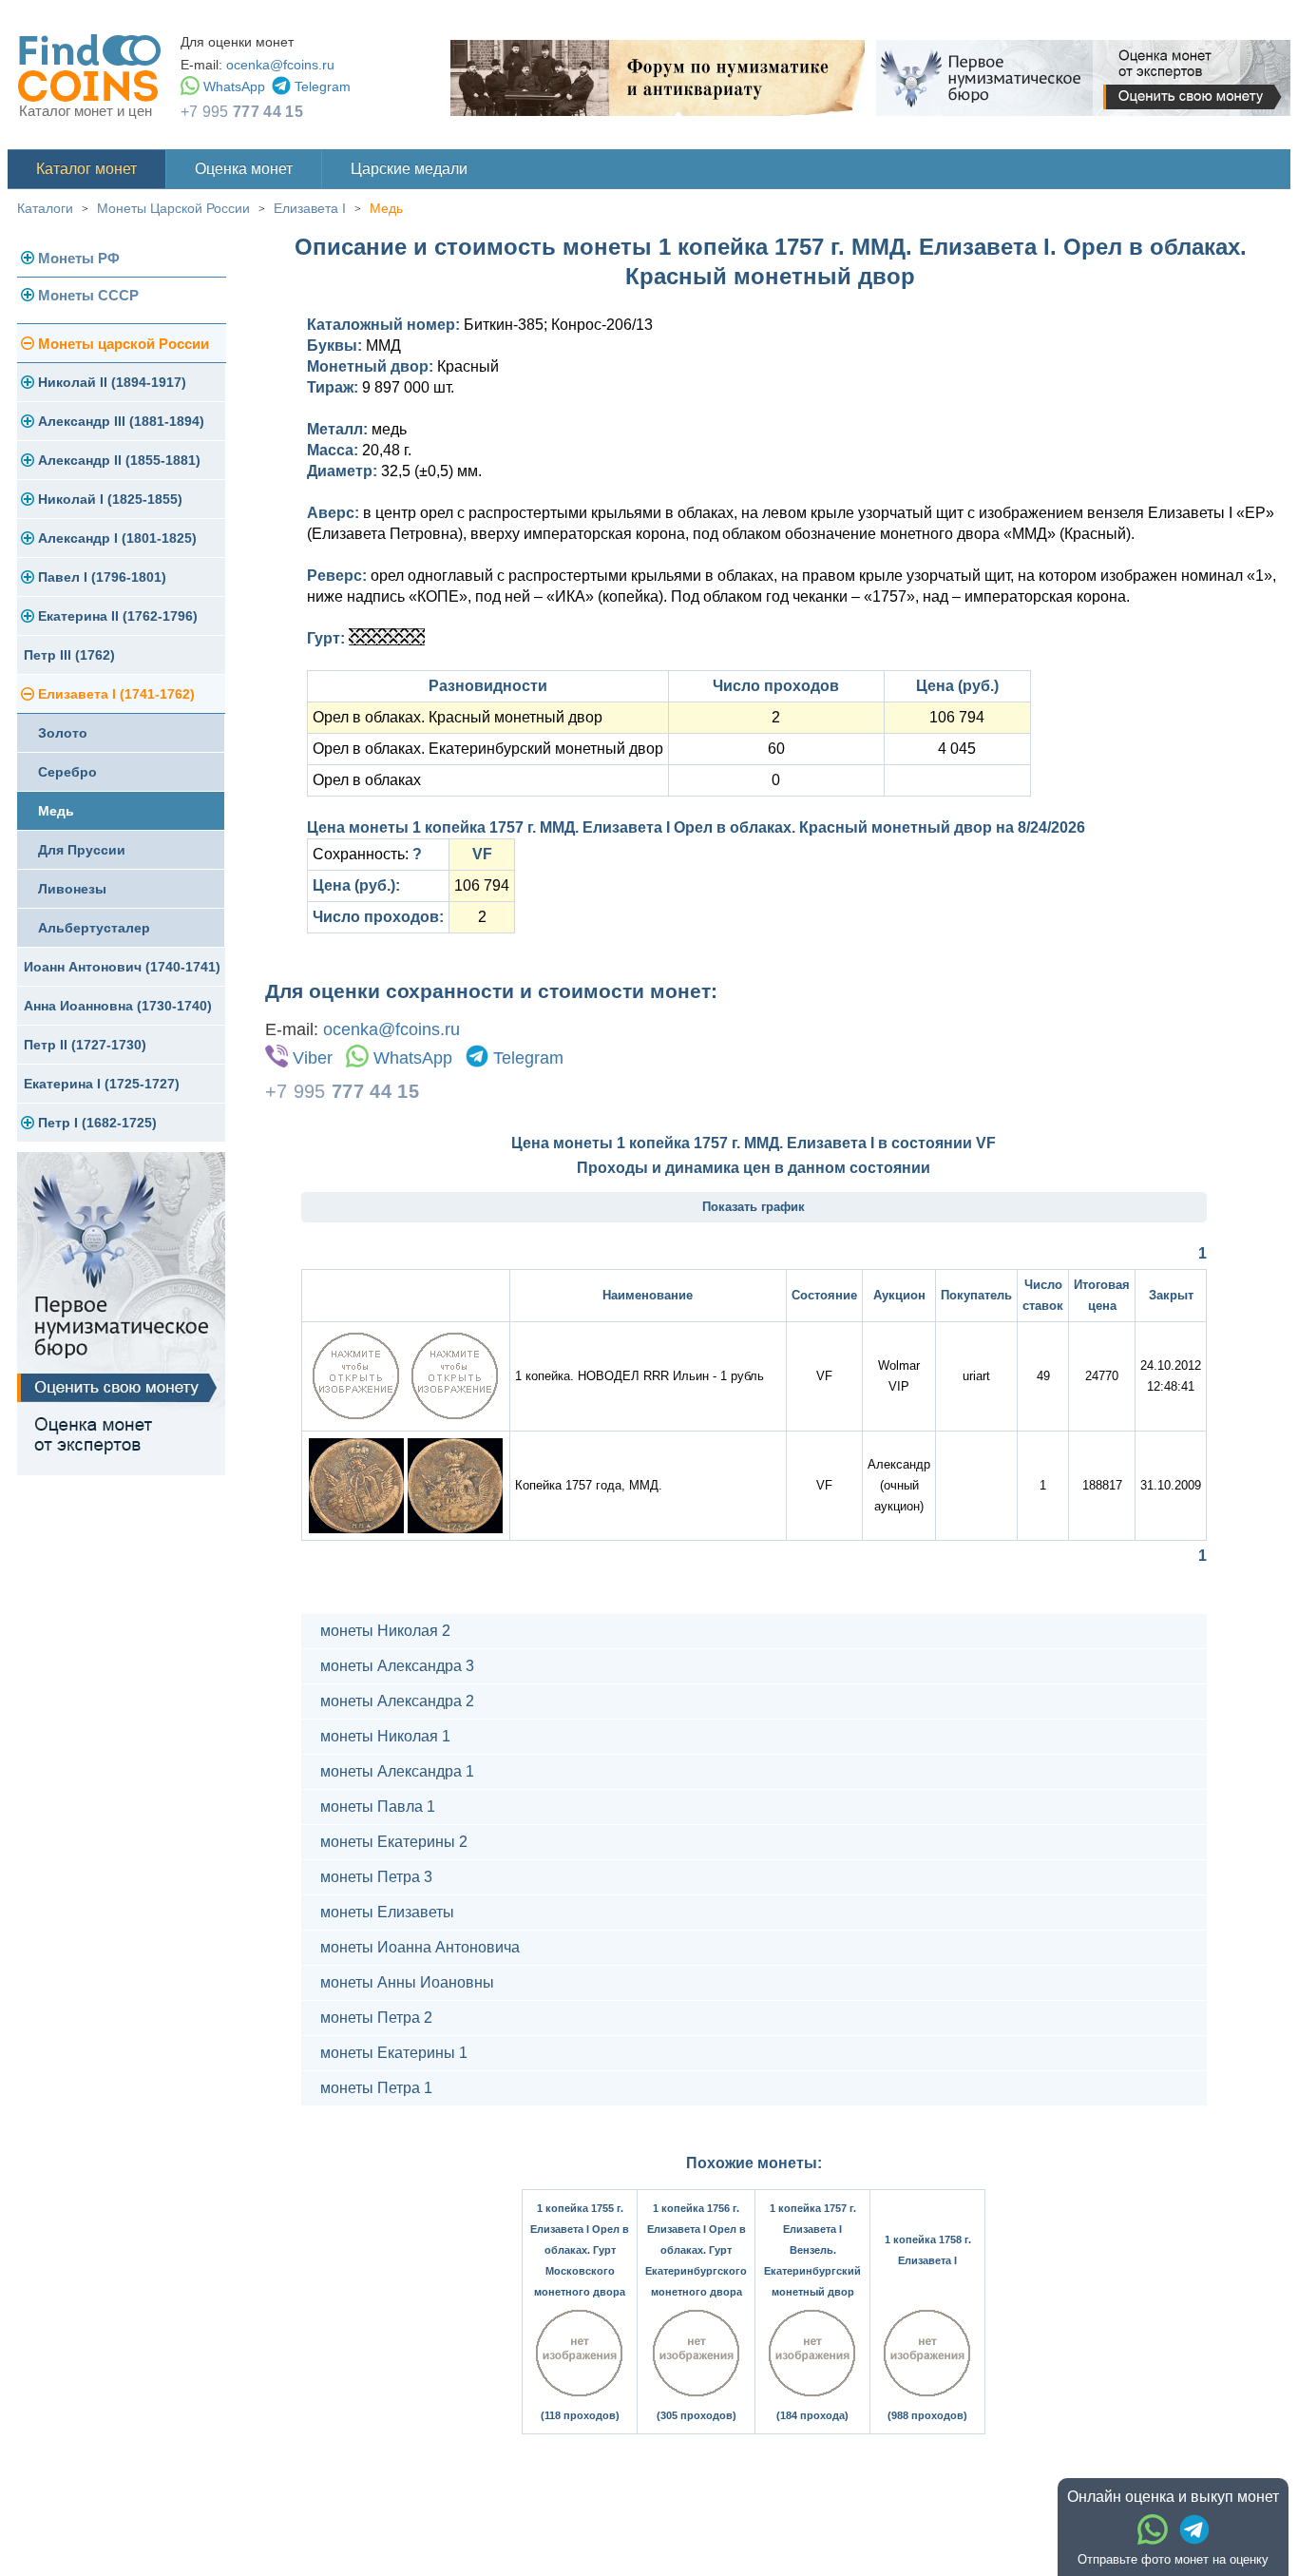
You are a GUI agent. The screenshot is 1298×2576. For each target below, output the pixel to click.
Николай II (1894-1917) (112, 382)
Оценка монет (244, 169)
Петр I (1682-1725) (97, 1123)
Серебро (67, 772)
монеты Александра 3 (397, 1666)
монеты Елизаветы (387, 1912)
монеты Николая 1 (385, 1736)
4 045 (957, 749)
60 (776, 749)
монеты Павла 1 (378, 1807)
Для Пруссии (82, 850)
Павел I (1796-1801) (102, 577)
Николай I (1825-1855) (110, 499)
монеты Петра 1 (376, 2088)
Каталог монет (86, 169)
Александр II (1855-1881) (119, 460)
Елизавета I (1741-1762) (116, 694)
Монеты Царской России (173, 208)
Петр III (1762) (69, 655)
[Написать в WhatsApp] (1153, 2529)
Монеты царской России (124, 344)
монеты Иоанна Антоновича (420, 1947)
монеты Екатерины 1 (394, 2053)
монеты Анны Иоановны (407, 1982)
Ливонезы (72, 889)
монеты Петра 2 (376, 2018)
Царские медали (409, 169)
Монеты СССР (88, 295)
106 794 (957, 717)
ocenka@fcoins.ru (280, 65)
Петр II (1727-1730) (85, 1045)
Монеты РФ (79, 258)
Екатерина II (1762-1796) (118, 616)
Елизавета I (310, 208)
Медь (386, 208)
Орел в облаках (367, 780)
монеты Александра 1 (397, 1771)
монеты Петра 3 (376, 1877)
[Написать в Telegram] (1194, 2529)
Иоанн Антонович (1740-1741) (122, 967)
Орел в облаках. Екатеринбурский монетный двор (488, 749)
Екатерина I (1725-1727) (102, 1084)
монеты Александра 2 (397, 1701)
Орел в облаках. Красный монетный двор (458, 717)
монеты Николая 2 (385, 1631)
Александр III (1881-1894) (121, 421)
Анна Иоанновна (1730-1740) (118, 1006)
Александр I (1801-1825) (117, 538)
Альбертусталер (94, 928)
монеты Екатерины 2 (394, 1842)
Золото (63, 733)
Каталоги (45, 208)
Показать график (754, 1207)
